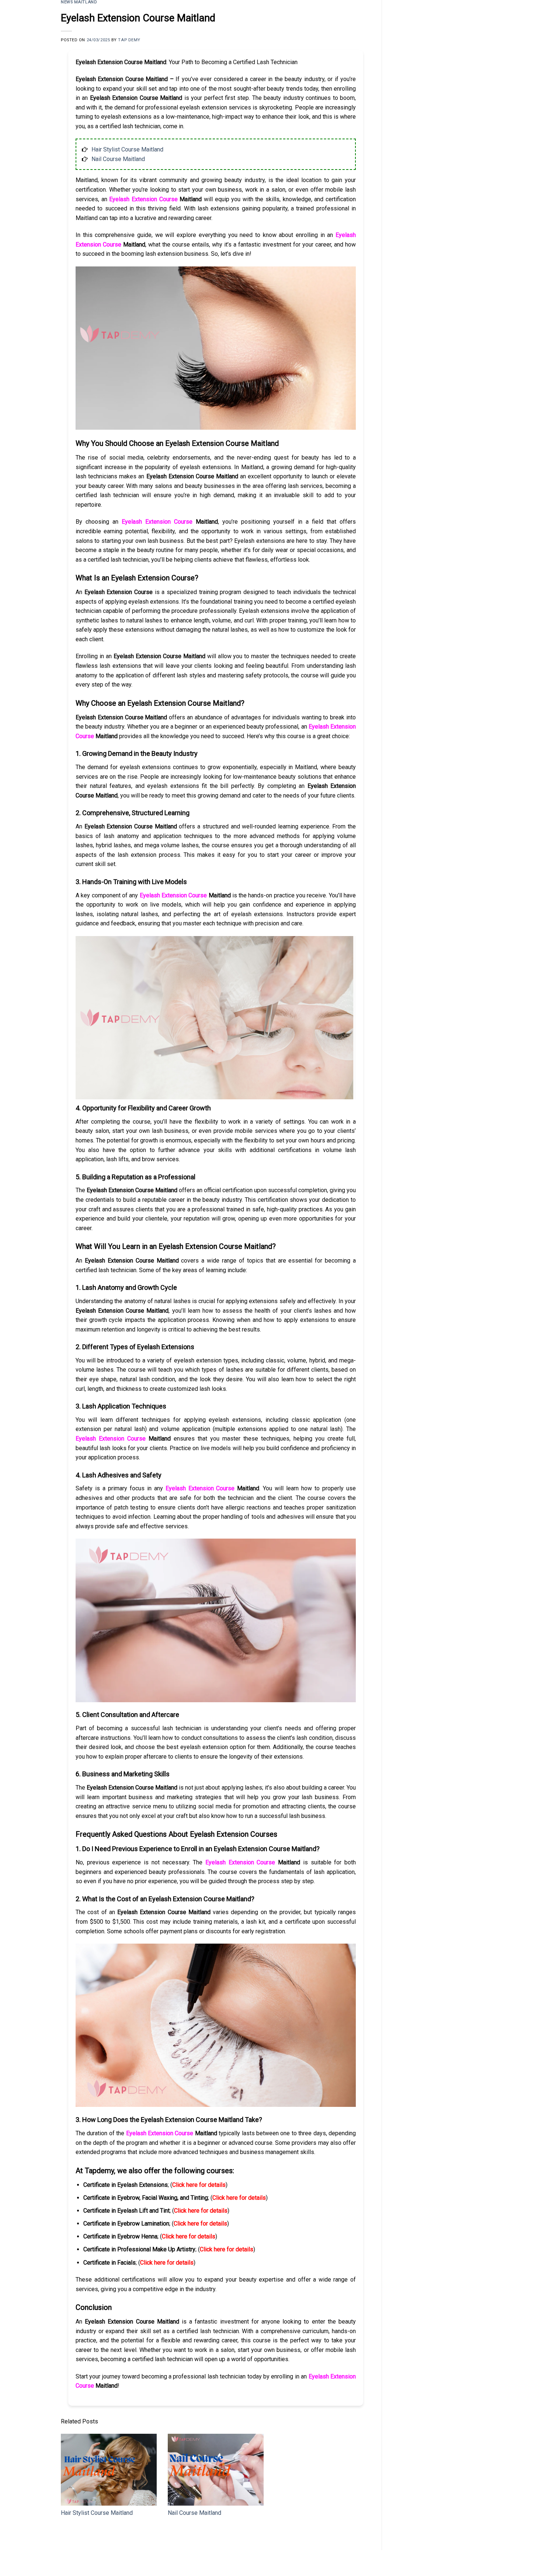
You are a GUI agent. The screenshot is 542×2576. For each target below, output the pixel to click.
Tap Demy (129, 40)
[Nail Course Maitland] (216, 2470)
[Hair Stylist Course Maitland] (109, 2470)
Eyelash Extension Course (143, 199)
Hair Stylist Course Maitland (127, 149)
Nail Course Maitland (118, 159)
